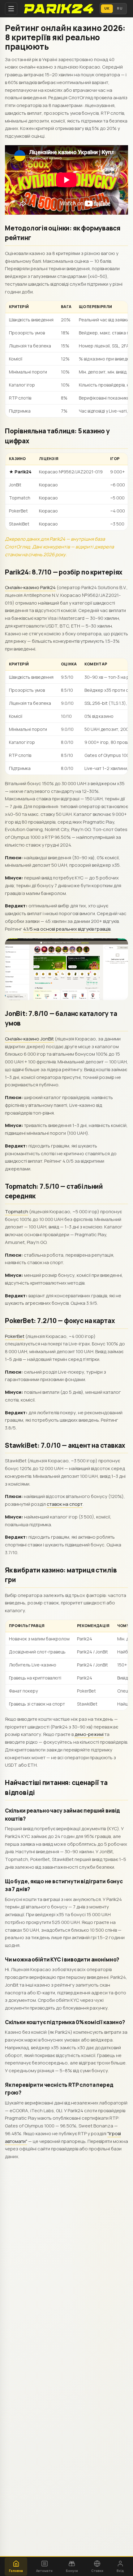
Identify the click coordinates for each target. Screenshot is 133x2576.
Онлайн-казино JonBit (29, 1039)
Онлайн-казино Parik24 (30, 587)
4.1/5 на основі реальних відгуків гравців (67, 929)
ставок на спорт (65, 1504)
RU (120, 8)
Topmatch (17, 1212)
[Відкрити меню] (11, 9)
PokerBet (15, 1336)
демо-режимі (89, 1734)
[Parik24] (58, 9)
